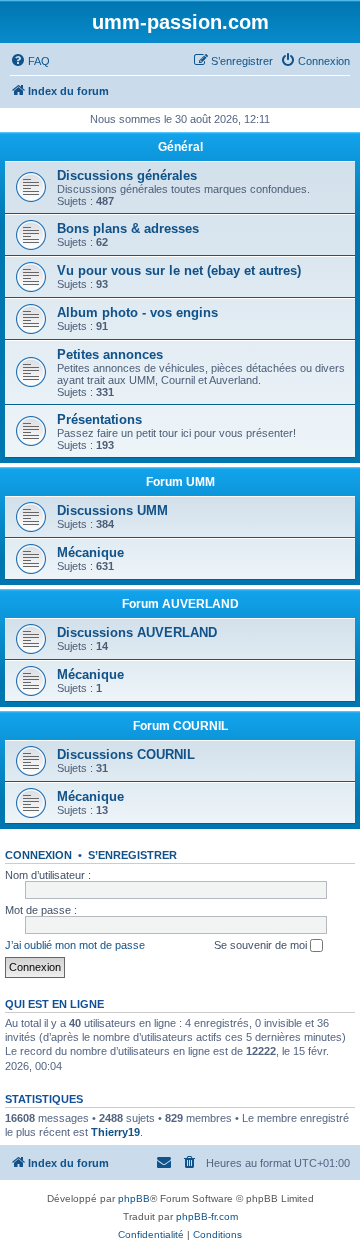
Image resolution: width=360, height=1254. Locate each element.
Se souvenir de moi (262, 945)
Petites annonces (110, 354)
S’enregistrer (132, 855)
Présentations (99, 419)
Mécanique (90, 552)
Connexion (38, 855)
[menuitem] (30, 61)
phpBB (134, 1198)
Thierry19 (115, 1132)
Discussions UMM (112, 510)
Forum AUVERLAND (180, 604)
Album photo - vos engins (137, 312)
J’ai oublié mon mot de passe (75, 945)
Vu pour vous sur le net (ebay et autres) (179, 270)
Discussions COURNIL (126, 754)
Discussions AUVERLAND (137, 632)
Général (180, 147)
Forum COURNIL (180, 726)
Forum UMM (180, 482)
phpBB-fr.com (207, 1216)
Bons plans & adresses (128, 228)
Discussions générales (127, 175)
